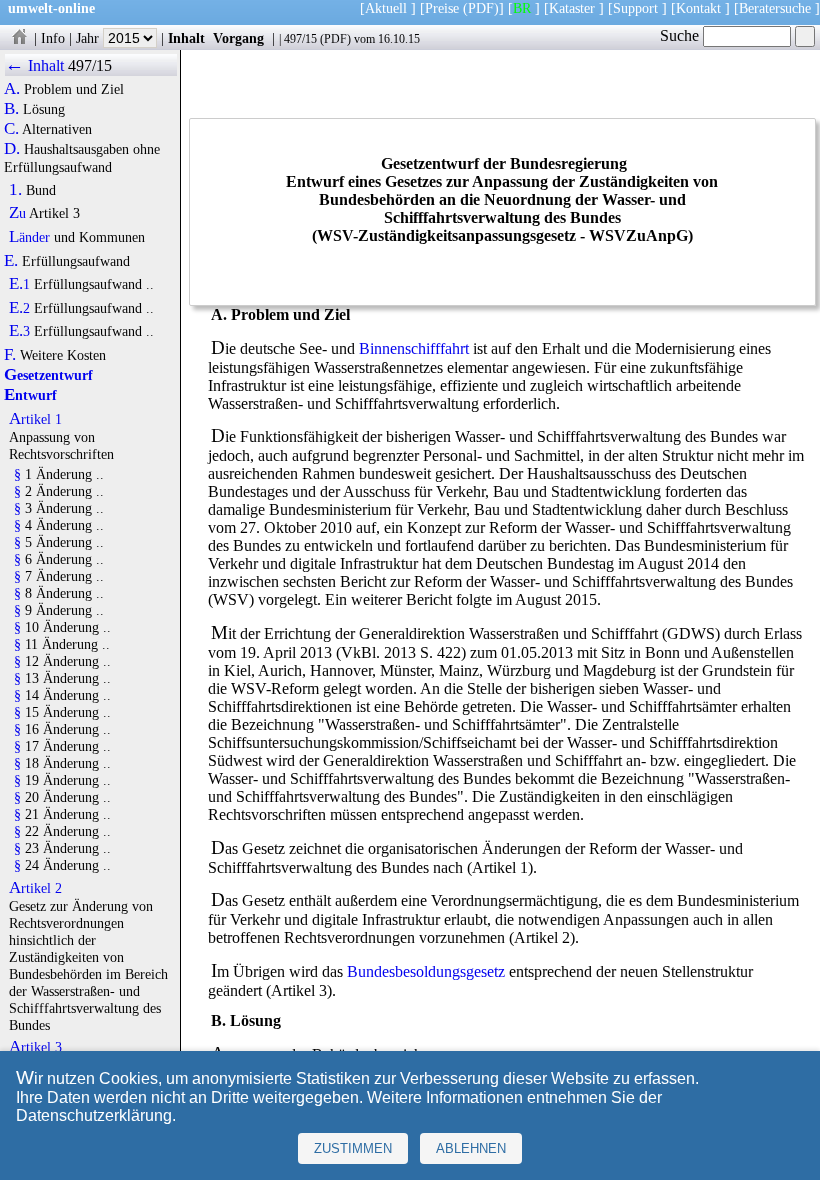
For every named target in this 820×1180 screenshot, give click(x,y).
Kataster (572, 8)
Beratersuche (775, 8)
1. (15, 190)
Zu (17, 213)
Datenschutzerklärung (94, 1115)
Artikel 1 (35, 419)
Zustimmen (353, 1148)
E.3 (19, 331)
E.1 (19, 284)
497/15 (300, 39)
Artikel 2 (35, 888)
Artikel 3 (35, 1047)
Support (635, 8)
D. (12, 149)
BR (522, 8)
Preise (442, 8)
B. (11, 109)
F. (10, 355)
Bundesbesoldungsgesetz (426, 971)
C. (11, 129)
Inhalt (186, 38)
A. (12, 89)
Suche (681, 35)
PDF (335, 39)
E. (11, 261)
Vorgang (238, 38)
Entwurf (30, 395)
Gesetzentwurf (48, 375)
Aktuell (386, 8)
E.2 (19, 308)
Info (53, 38)
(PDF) (481, 8)
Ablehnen (471, 1148)
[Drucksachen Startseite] (19, 38)
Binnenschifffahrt (414, 348)
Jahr (89, 38)
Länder (29, 237)
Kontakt (698, 8)
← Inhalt (34, 65)
